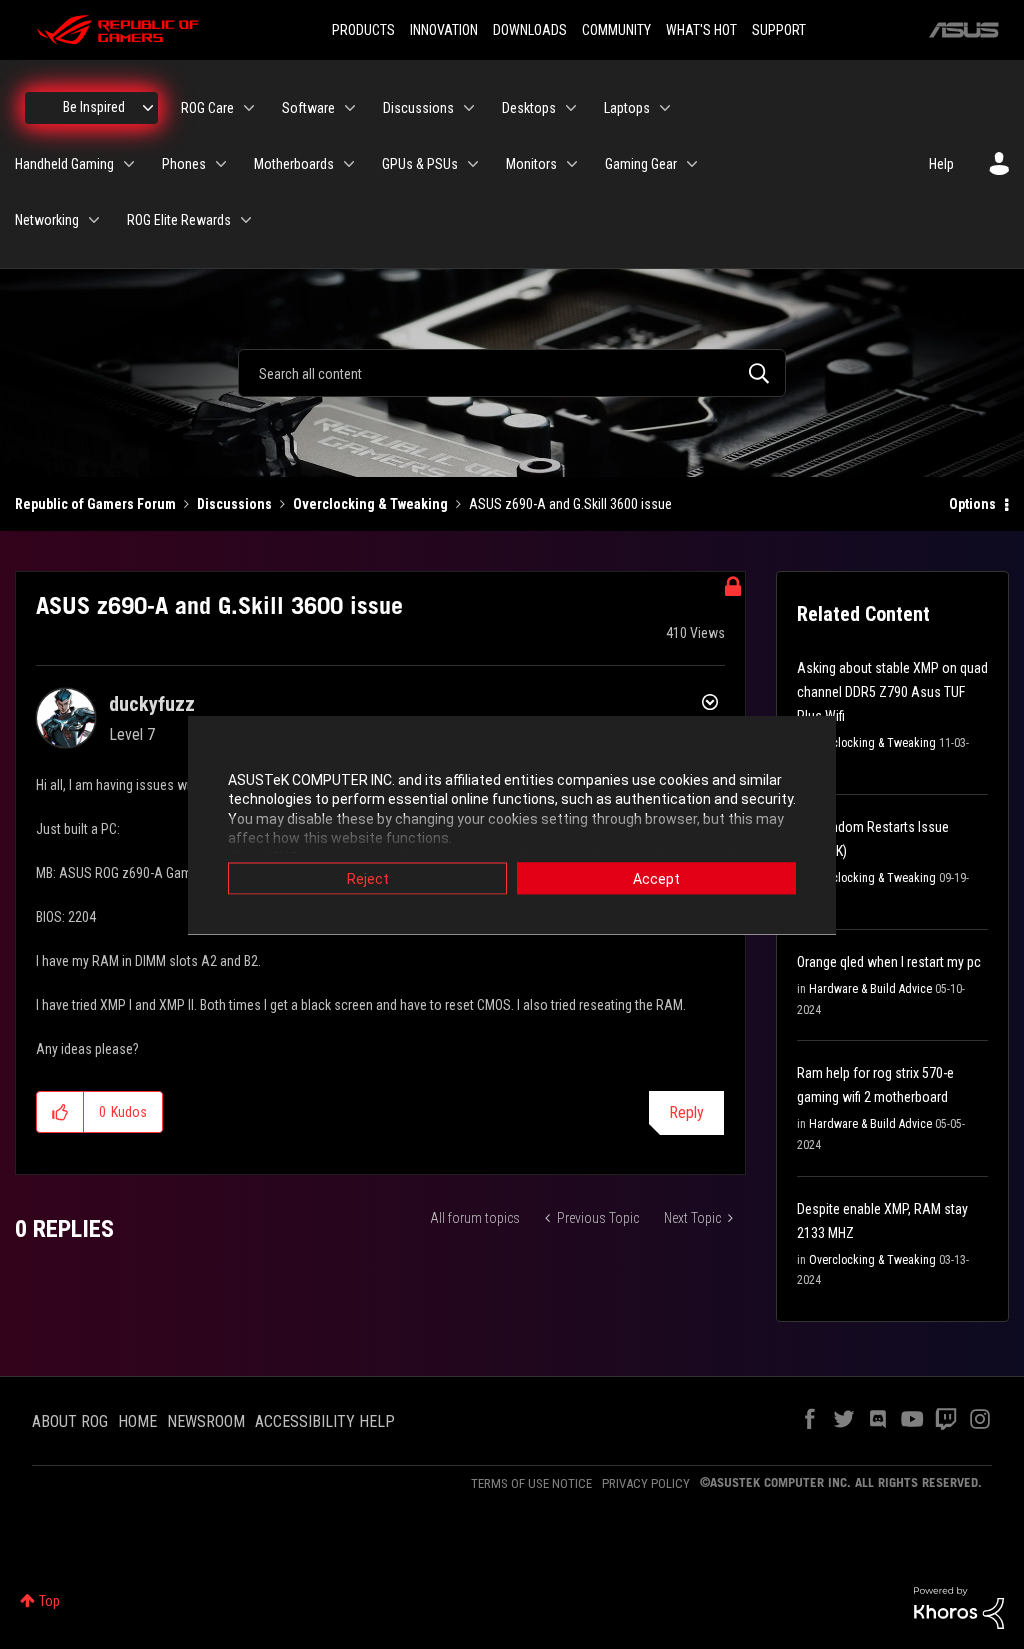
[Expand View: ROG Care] (249, 108)
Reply (686, 1112)
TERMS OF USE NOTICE (531, 1483)
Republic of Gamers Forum (95, 504)
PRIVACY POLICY (646, 1483)
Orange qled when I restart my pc (889, 962)
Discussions (234, 504)
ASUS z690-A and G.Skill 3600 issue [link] (570, 504)
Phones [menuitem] (184, 164)
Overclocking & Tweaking (370, 504)
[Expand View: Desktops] (571, 108)
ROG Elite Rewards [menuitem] (179, 220)
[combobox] (512, 373)
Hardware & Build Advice (870, 989)
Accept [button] (656, 878)
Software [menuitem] (308, 108)
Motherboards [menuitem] (294, 164)
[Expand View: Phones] (221, 164)
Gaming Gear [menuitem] (641, 164)
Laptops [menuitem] (627, 108)
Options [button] (972, 504)
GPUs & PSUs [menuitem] (420, 164)
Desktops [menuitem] (529, 108)
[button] (60, 1112)
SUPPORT (779, 30)
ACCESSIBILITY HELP (325, 1421)
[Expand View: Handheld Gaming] (129, 164)
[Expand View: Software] (350, 108)
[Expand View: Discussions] (469, 108)
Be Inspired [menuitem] (94, 107)
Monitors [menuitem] (531, 164)
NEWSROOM (206, 1421)
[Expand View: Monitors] (572, 164)
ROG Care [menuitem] (207, 108)
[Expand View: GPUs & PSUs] (473, 164)
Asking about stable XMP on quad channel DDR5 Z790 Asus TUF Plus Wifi (892, 692)
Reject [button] (368, 878)
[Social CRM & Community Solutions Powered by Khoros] (959, 1607)
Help (941, 164)
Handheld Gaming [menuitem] (64, 164)
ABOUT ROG (70, 1421)
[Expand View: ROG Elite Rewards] (246, 220)
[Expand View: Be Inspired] (148, 108)
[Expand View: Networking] (94, 220)
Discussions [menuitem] (418, 108)
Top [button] (49, 1601)
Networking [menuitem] (47, 220)
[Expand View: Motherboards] (349, 164)
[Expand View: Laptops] (665, 108)
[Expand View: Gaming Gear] (692, 164)
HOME (137, 1421)
